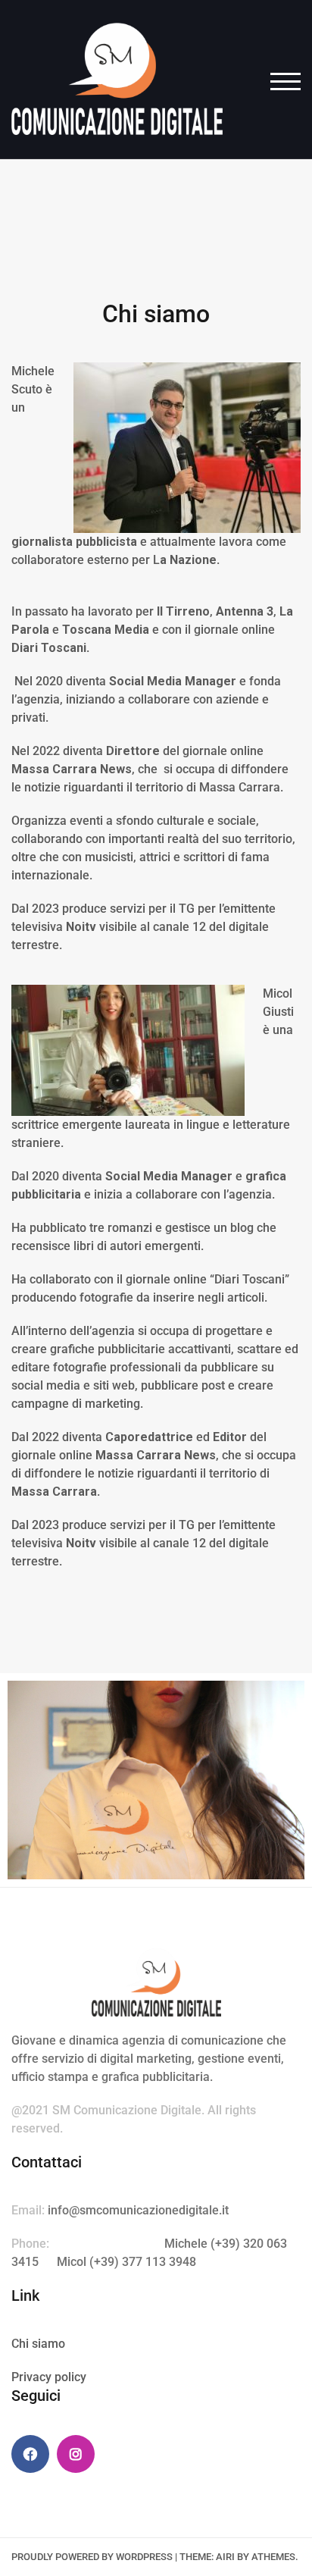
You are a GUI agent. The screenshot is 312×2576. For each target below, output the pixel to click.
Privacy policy (49, 2377)
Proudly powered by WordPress (92, 2557)
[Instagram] (76, 2454)
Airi (225, 2557)
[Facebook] (30, 2454)
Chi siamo (38, 2344)
